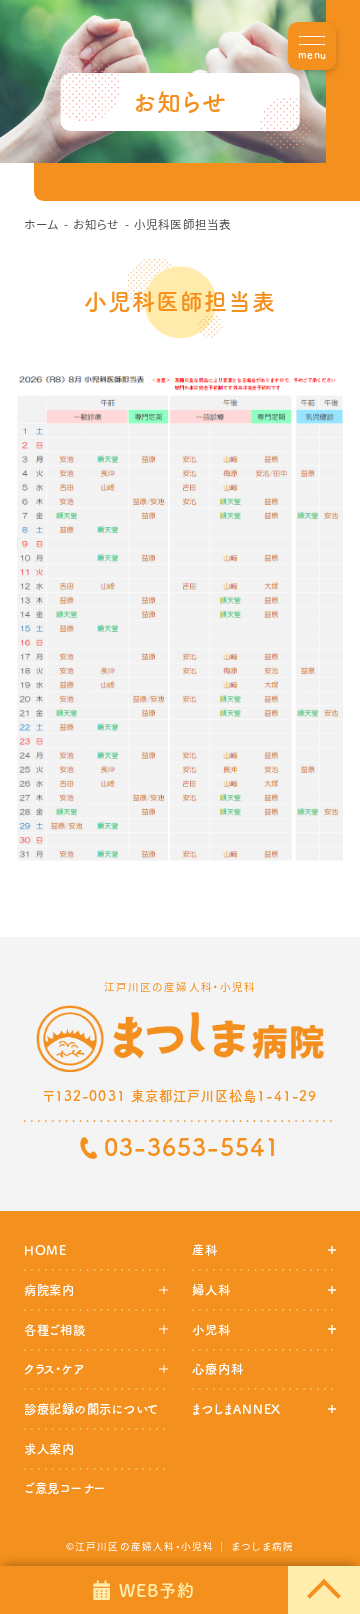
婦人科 (211, 1290)
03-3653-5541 (192, 1147)
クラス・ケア (54, 1369)
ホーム (41, 224)
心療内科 (217, 1369)
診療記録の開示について (91, 1409)
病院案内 (49, 1290)
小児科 (211, 1330)
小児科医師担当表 (182, 224)
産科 (205, 1250)
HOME (45, 1250)
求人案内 (49, 1449)
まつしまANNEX (236, 1409)
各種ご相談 (55, 1330)
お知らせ (96, 224)
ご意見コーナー (65, 1488)
